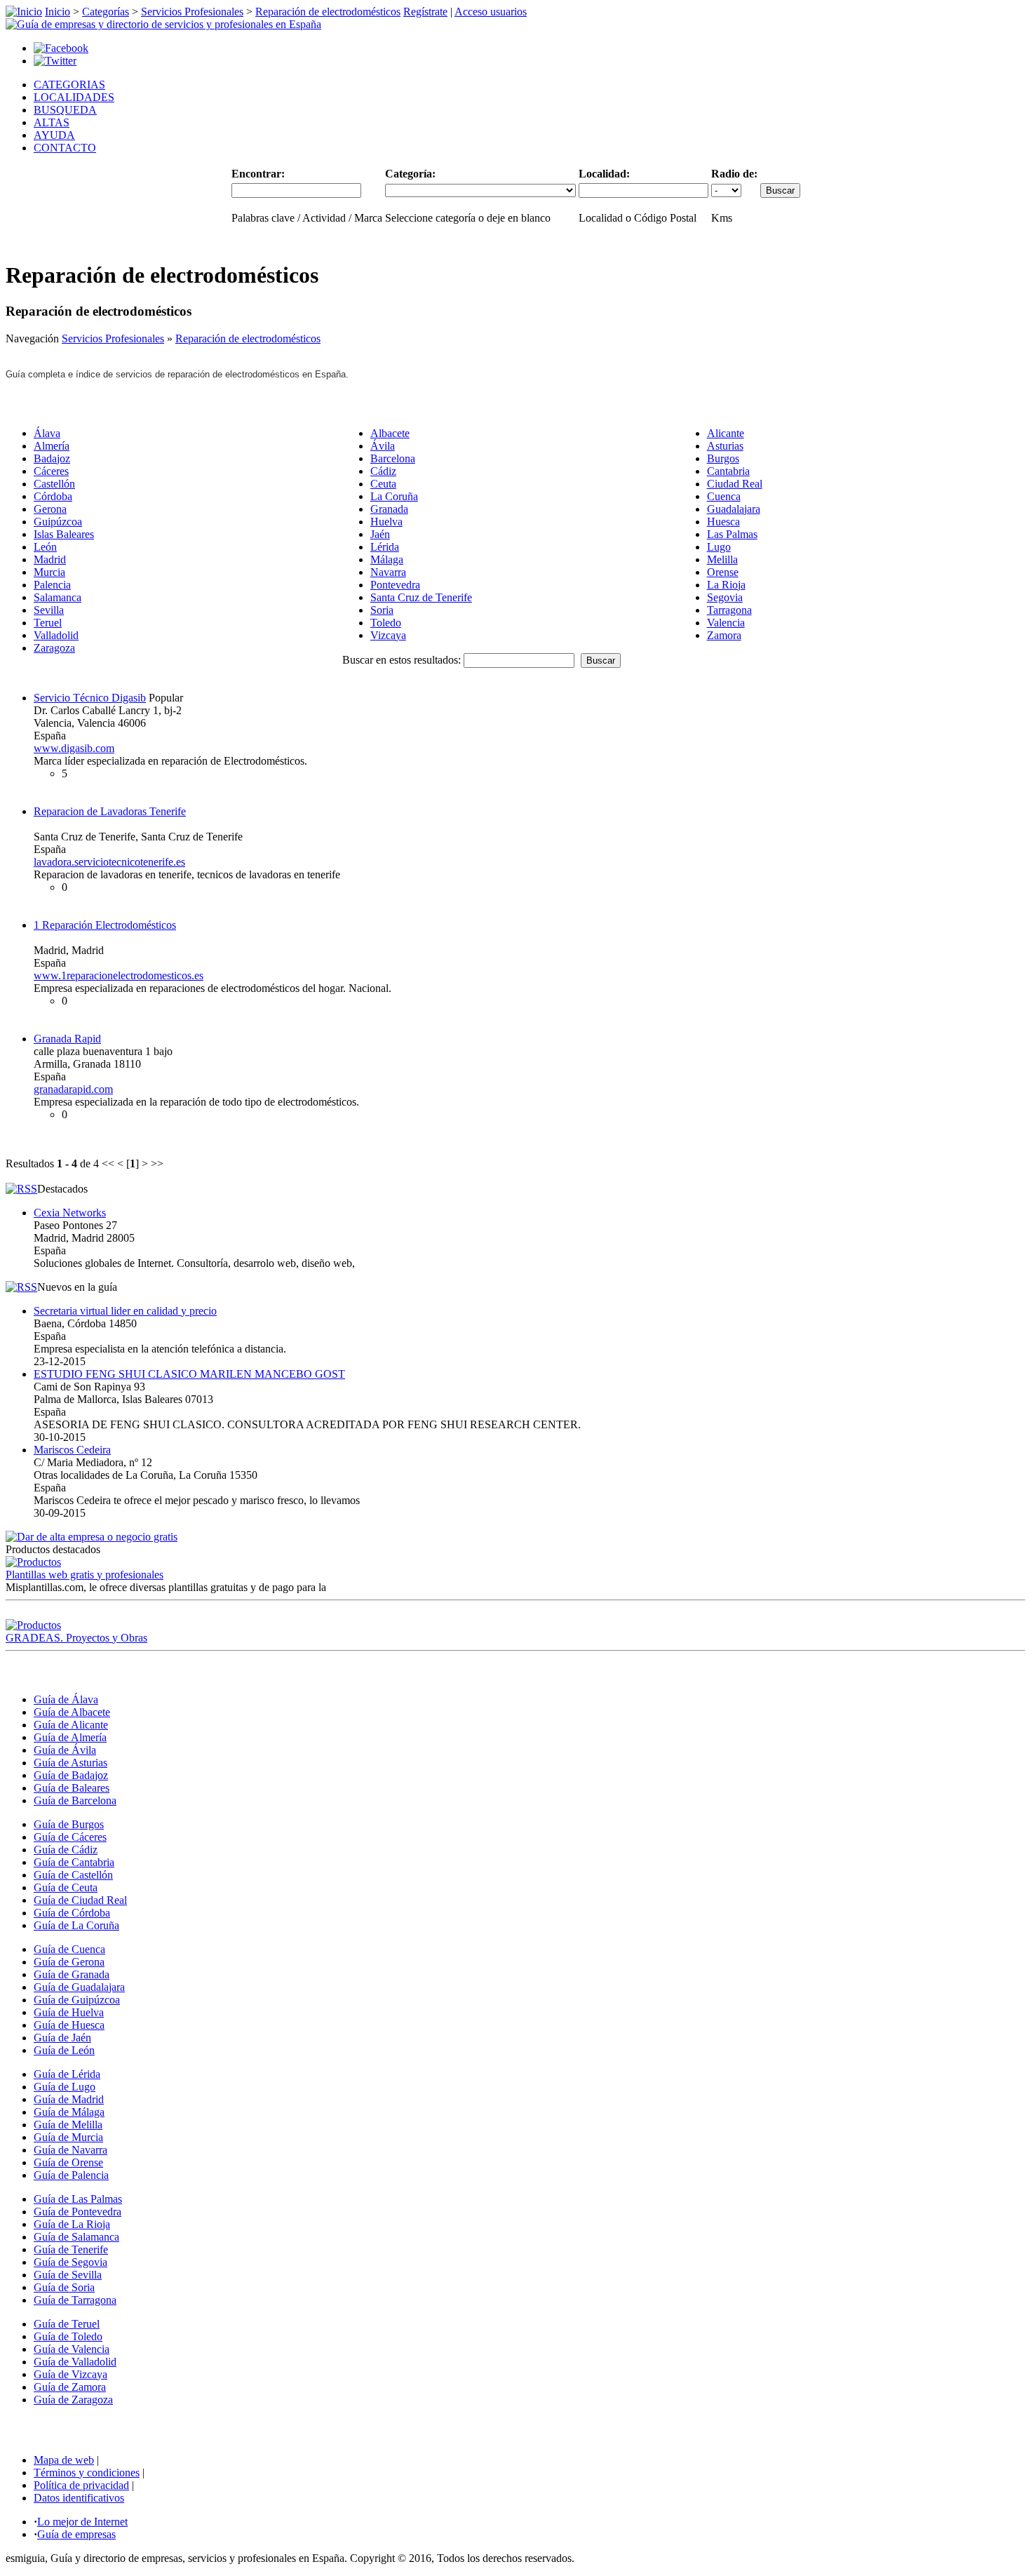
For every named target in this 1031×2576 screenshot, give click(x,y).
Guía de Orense (68, 2162)
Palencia (52, 585)
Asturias (725, 446)
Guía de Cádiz (66, 1850)
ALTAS (52, 122)
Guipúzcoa (58, 522)
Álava (47, 433)
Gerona (50, 509)
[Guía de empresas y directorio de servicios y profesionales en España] (163, 24)
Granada (389, 509)
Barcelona (393, 458)
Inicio (58, 12)
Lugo (719, 547)
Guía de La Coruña (76, 1925)
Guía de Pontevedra (78, 2212)
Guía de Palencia (71, 2175)
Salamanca (58, 597)
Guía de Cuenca (69, 1949)
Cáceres (51, 471)
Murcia (49, 572)
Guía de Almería (70, 1737)
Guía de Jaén (62, 2038)
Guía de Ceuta (66, 1887)
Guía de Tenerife (71, 2249)
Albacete (390, 433)
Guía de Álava (66, 1699)
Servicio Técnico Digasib (90, 698)
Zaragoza (54, 648)
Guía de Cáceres (70, 1837)
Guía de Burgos (69, 1824)
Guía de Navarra (70, 2150)
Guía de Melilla (68, 2125)
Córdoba (53, 496)
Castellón (54, 484)
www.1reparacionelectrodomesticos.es (119, 975)
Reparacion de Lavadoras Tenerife (110, 811)
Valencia (726, 623)
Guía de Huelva (69, 2012)
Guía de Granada (72, 1974)
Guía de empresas (76, 2534)
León (45, 547)
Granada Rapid (67, 1039)
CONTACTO (65, 148)
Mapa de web (64, 2460)
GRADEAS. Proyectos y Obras (76, 1638)
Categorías (106, 12)
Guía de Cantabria (74, 1862)
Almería (52, 446)
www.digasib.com (74, 748)
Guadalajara (734, 509)
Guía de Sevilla (68, 2275)
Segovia (725, 597)
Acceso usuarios (491, 12)
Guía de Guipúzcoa (77, 2000)
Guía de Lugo (65, 2087)
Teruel (48, 623)
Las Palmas (732, 534)
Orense (723, 572)
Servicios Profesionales (192, 12)
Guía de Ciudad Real (80, 1900)
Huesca (723, 522)
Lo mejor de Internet (82, 2522)
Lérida (385, 547)
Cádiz (383, 471)
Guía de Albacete (72, 1712)
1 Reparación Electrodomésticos (105, 925)
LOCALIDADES (74, 97)
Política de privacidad (81, 2485)
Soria (382, 610)
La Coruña (394, 496)
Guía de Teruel (67, 2324)
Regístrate (425, 12)
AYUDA (54, 135)
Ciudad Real (735, 484)
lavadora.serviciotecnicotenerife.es (109, 862)
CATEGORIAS (69, 85)
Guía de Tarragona (75, 2300)
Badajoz (52, 458)
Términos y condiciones (87, 2473)
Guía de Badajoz (71, 1775)
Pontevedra (395, 585)
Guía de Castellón (73, 1875)
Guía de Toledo (68, 2336)
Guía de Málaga (69, 2112)
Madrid (50, 559)
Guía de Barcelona (75, 1800)
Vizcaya (388, 635)
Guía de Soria (64, 2287)
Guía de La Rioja (72, 2224)
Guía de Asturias (70, 1763)
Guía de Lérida (67, 2074)
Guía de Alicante (71, 1725)
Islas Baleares (64, 534)
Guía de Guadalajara (79, 1987)
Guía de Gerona (69, 1962)
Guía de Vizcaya (70, 2374)
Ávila (383, 446)
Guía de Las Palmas (78, 2199)
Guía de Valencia (72, 2349)
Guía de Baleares (72, 1788)
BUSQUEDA (65, 110)
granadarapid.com (73, 1089)
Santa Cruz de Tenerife (421, 597)
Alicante (726, 433)
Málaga (387, 559)
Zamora (724, 635)
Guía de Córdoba (72, 1913)
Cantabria (728, 471)
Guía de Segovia (70, 2262)
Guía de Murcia (68, 2137)
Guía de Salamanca (76, 2237)
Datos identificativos (79, 2498)
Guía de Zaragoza (73, 2400)
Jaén (380, 534)
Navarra (388, 572)
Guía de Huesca (69, 2025)
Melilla (722, 559)
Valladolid (56, 635)
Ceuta (383, 484)
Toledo (386, 623)
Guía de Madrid (69, 2099)
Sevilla (49, 610)
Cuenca (724, 496)
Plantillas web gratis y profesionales (85, 1575)
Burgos (723, 458)
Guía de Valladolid (75, 2362)
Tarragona (729, 610)
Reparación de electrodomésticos (328, 12)
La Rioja (726, 585)
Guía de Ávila (65, 1750)
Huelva (386, 522)
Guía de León (64, 2050)
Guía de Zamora (70, 2387)
